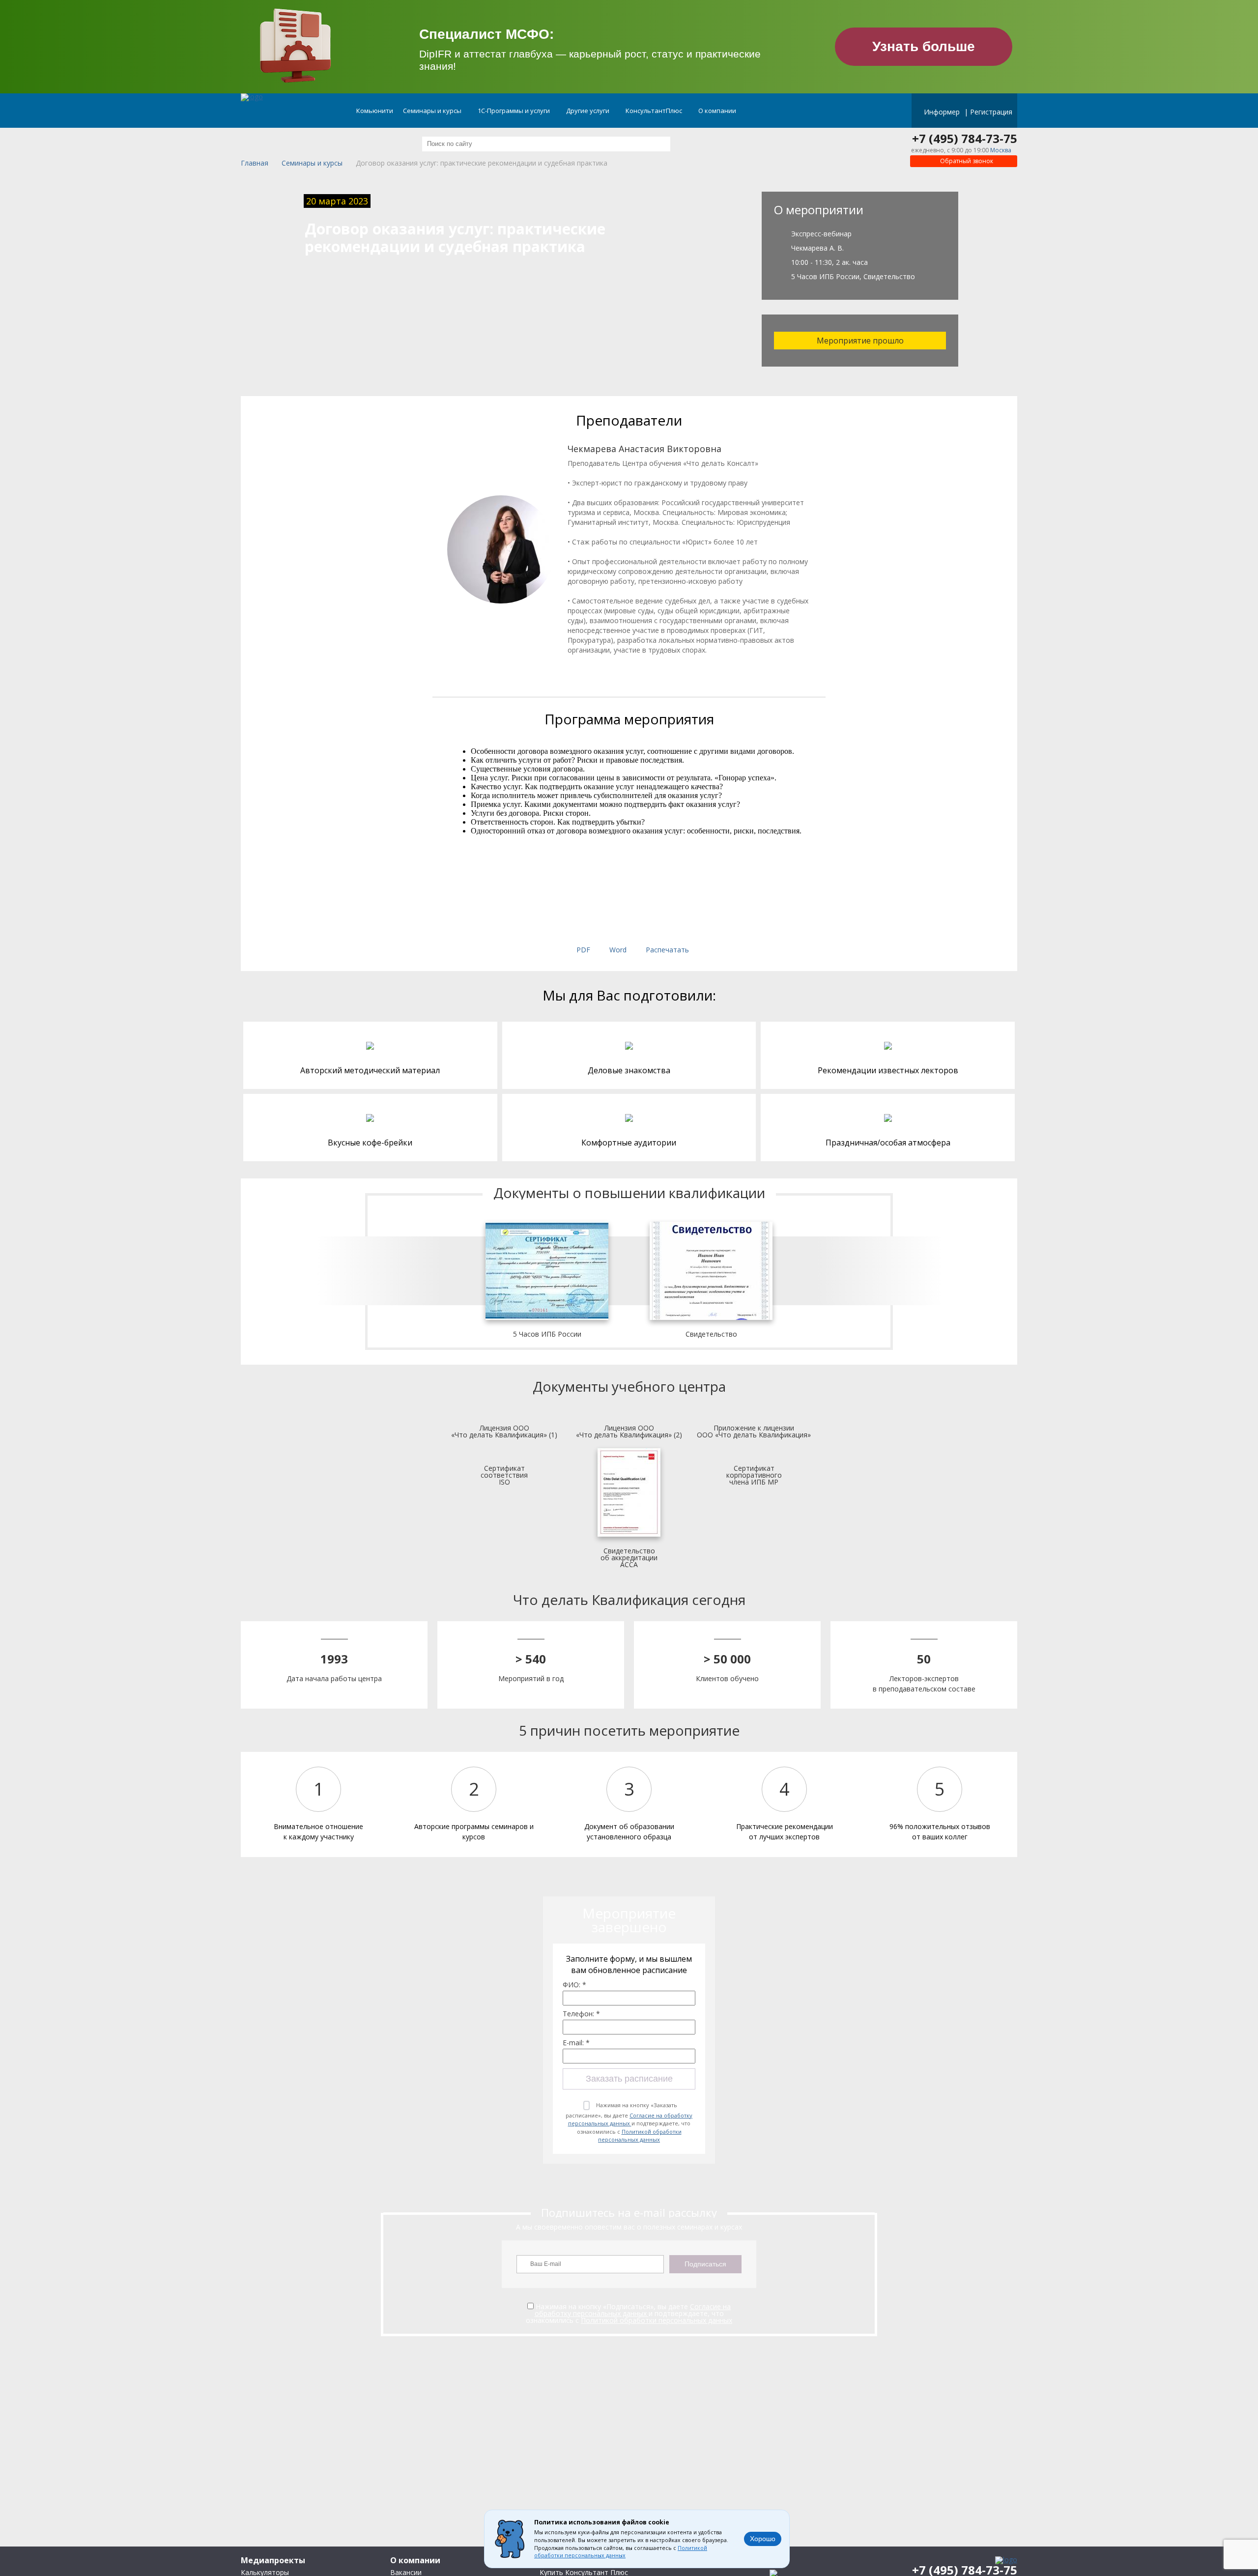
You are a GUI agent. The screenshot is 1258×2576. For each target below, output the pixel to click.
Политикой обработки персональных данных (640, 2136)
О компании (718, 111)
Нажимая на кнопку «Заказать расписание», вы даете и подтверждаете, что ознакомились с (629, 2122)
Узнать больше (924, 46)
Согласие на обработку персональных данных (630, 2119)
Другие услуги (588, 111)
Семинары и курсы (433, 111)
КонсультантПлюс (655, 111)
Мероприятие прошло (860, 341)
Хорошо (763, 2539)
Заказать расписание (629, 2079)
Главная (255, 163)
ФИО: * (574, 1985)
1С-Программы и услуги (515, 111)
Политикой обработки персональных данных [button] (621, 2552)
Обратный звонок (966, 161)
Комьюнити (375, 111)
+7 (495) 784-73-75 (965, 139)
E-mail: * (576, 2043)
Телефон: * (581, 2014)
